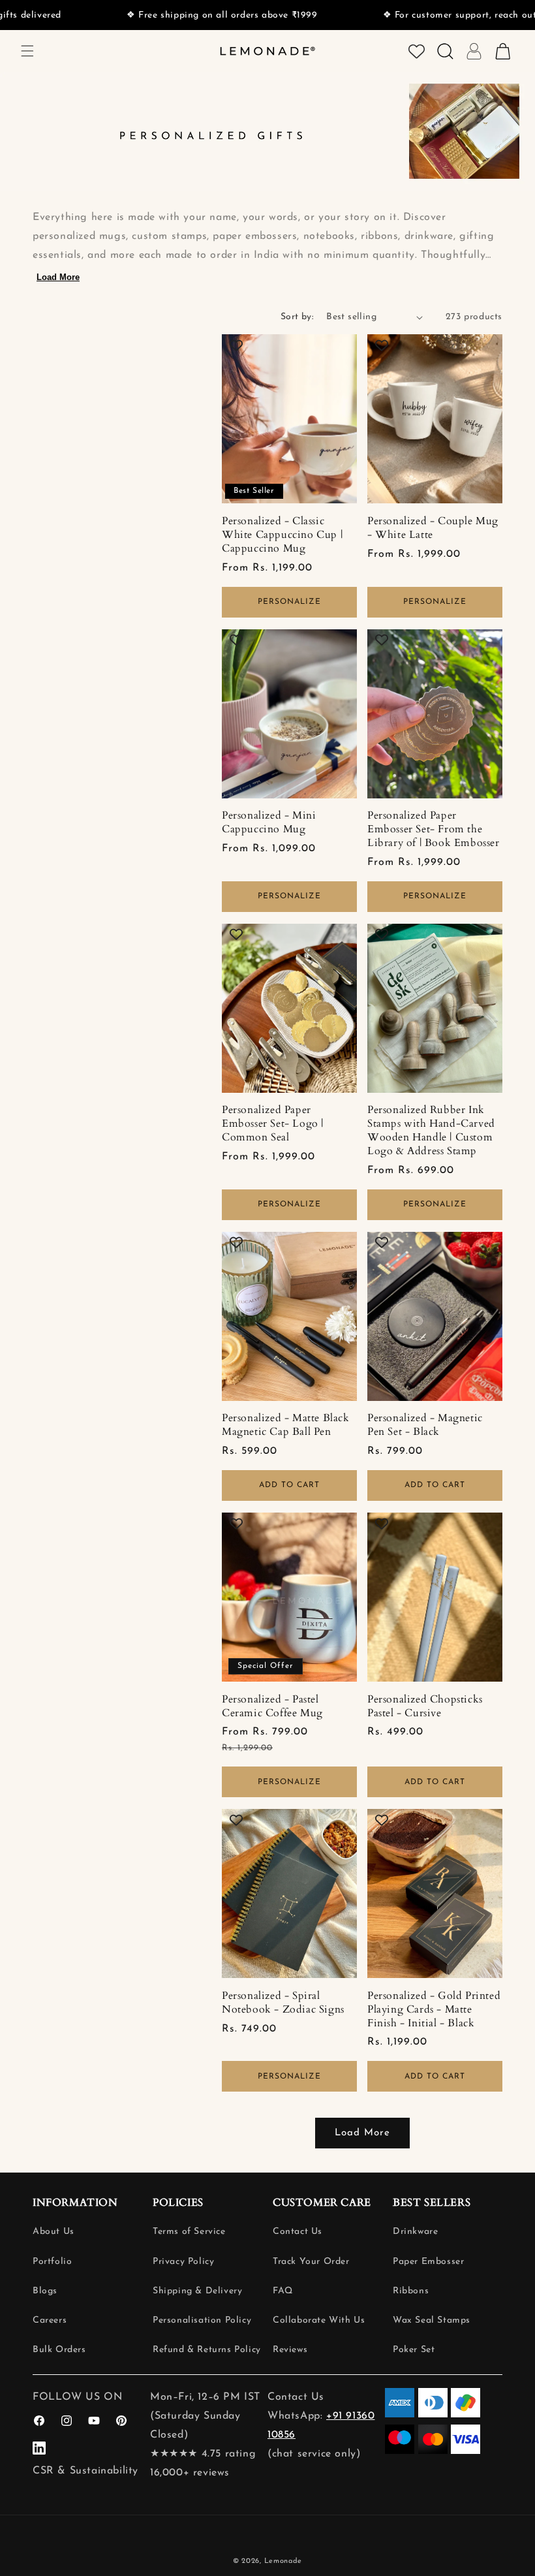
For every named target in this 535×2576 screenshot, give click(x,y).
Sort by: (297, 317)
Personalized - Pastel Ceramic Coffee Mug (272, 1706)
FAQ (283, 2291)
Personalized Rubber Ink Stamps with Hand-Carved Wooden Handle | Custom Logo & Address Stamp (431, 1130)
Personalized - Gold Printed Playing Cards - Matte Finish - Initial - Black (434, 2009)
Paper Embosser (428, 2262)
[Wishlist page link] (417, 51)
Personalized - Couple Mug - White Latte (433, 528)
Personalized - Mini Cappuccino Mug (269, 823)
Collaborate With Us (319, 2320)
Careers (50, 2320)
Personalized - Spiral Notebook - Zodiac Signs (283, 2003)
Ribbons (411, 2291)
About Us (53, 2232)
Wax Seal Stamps (432, 2320)
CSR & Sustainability (85, 2471)
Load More (58, 277)
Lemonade (283, 2561)
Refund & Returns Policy (207, 2350)
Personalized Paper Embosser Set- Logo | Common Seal (273, 1123)
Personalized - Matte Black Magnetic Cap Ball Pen (286, 1425)
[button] (27, 51)
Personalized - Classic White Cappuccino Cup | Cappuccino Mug (282, 535)
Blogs (45, 2291)
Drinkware (415, 2232)
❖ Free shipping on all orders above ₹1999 (176, 15)
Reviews (290, 2350)
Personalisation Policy (202, 2320)
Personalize (289, 602)
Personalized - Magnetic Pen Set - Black (425, 1425)
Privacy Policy (183, 2262)
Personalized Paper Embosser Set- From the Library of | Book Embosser (434, 829)
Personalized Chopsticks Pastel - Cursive (425, 1706)
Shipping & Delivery (197, 2291)
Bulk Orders (59, 2350)
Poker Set (414, 2350)
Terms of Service (189, 2232)
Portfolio (52, 2262)
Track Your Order (311, 2262)
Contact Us (298, 2232)
